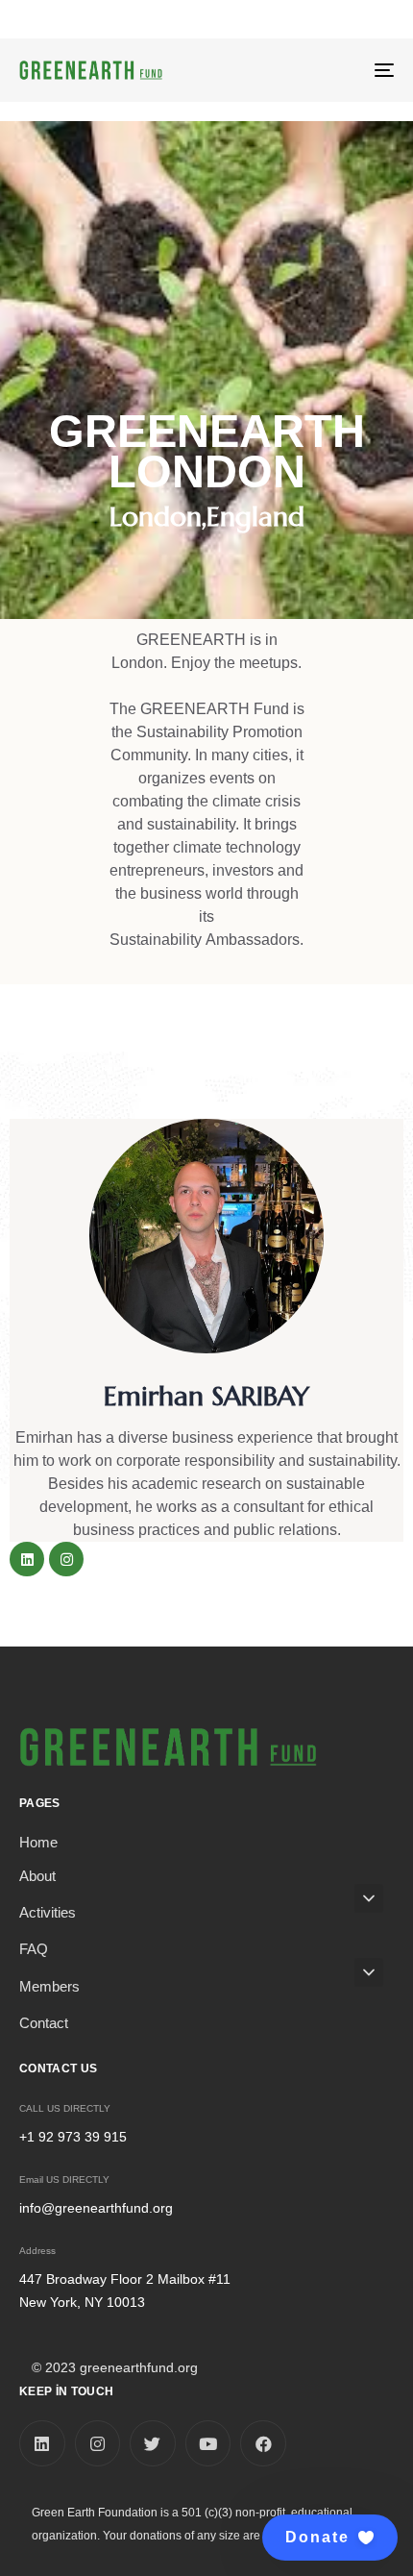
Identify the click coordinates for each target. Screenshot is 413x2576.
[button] (330, 2538)
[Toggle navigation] (331, 70)
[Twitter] (153, 2443)
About (37, 1876)
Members (49, 1986)
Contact (44, 2023)
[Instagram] (66, 1559)
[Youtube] (208, 2443)
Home (38, 1842)
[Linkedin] (27, 1559)
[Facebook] (263, 2443)
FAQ (34, 1949)
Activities (48, 1912)
